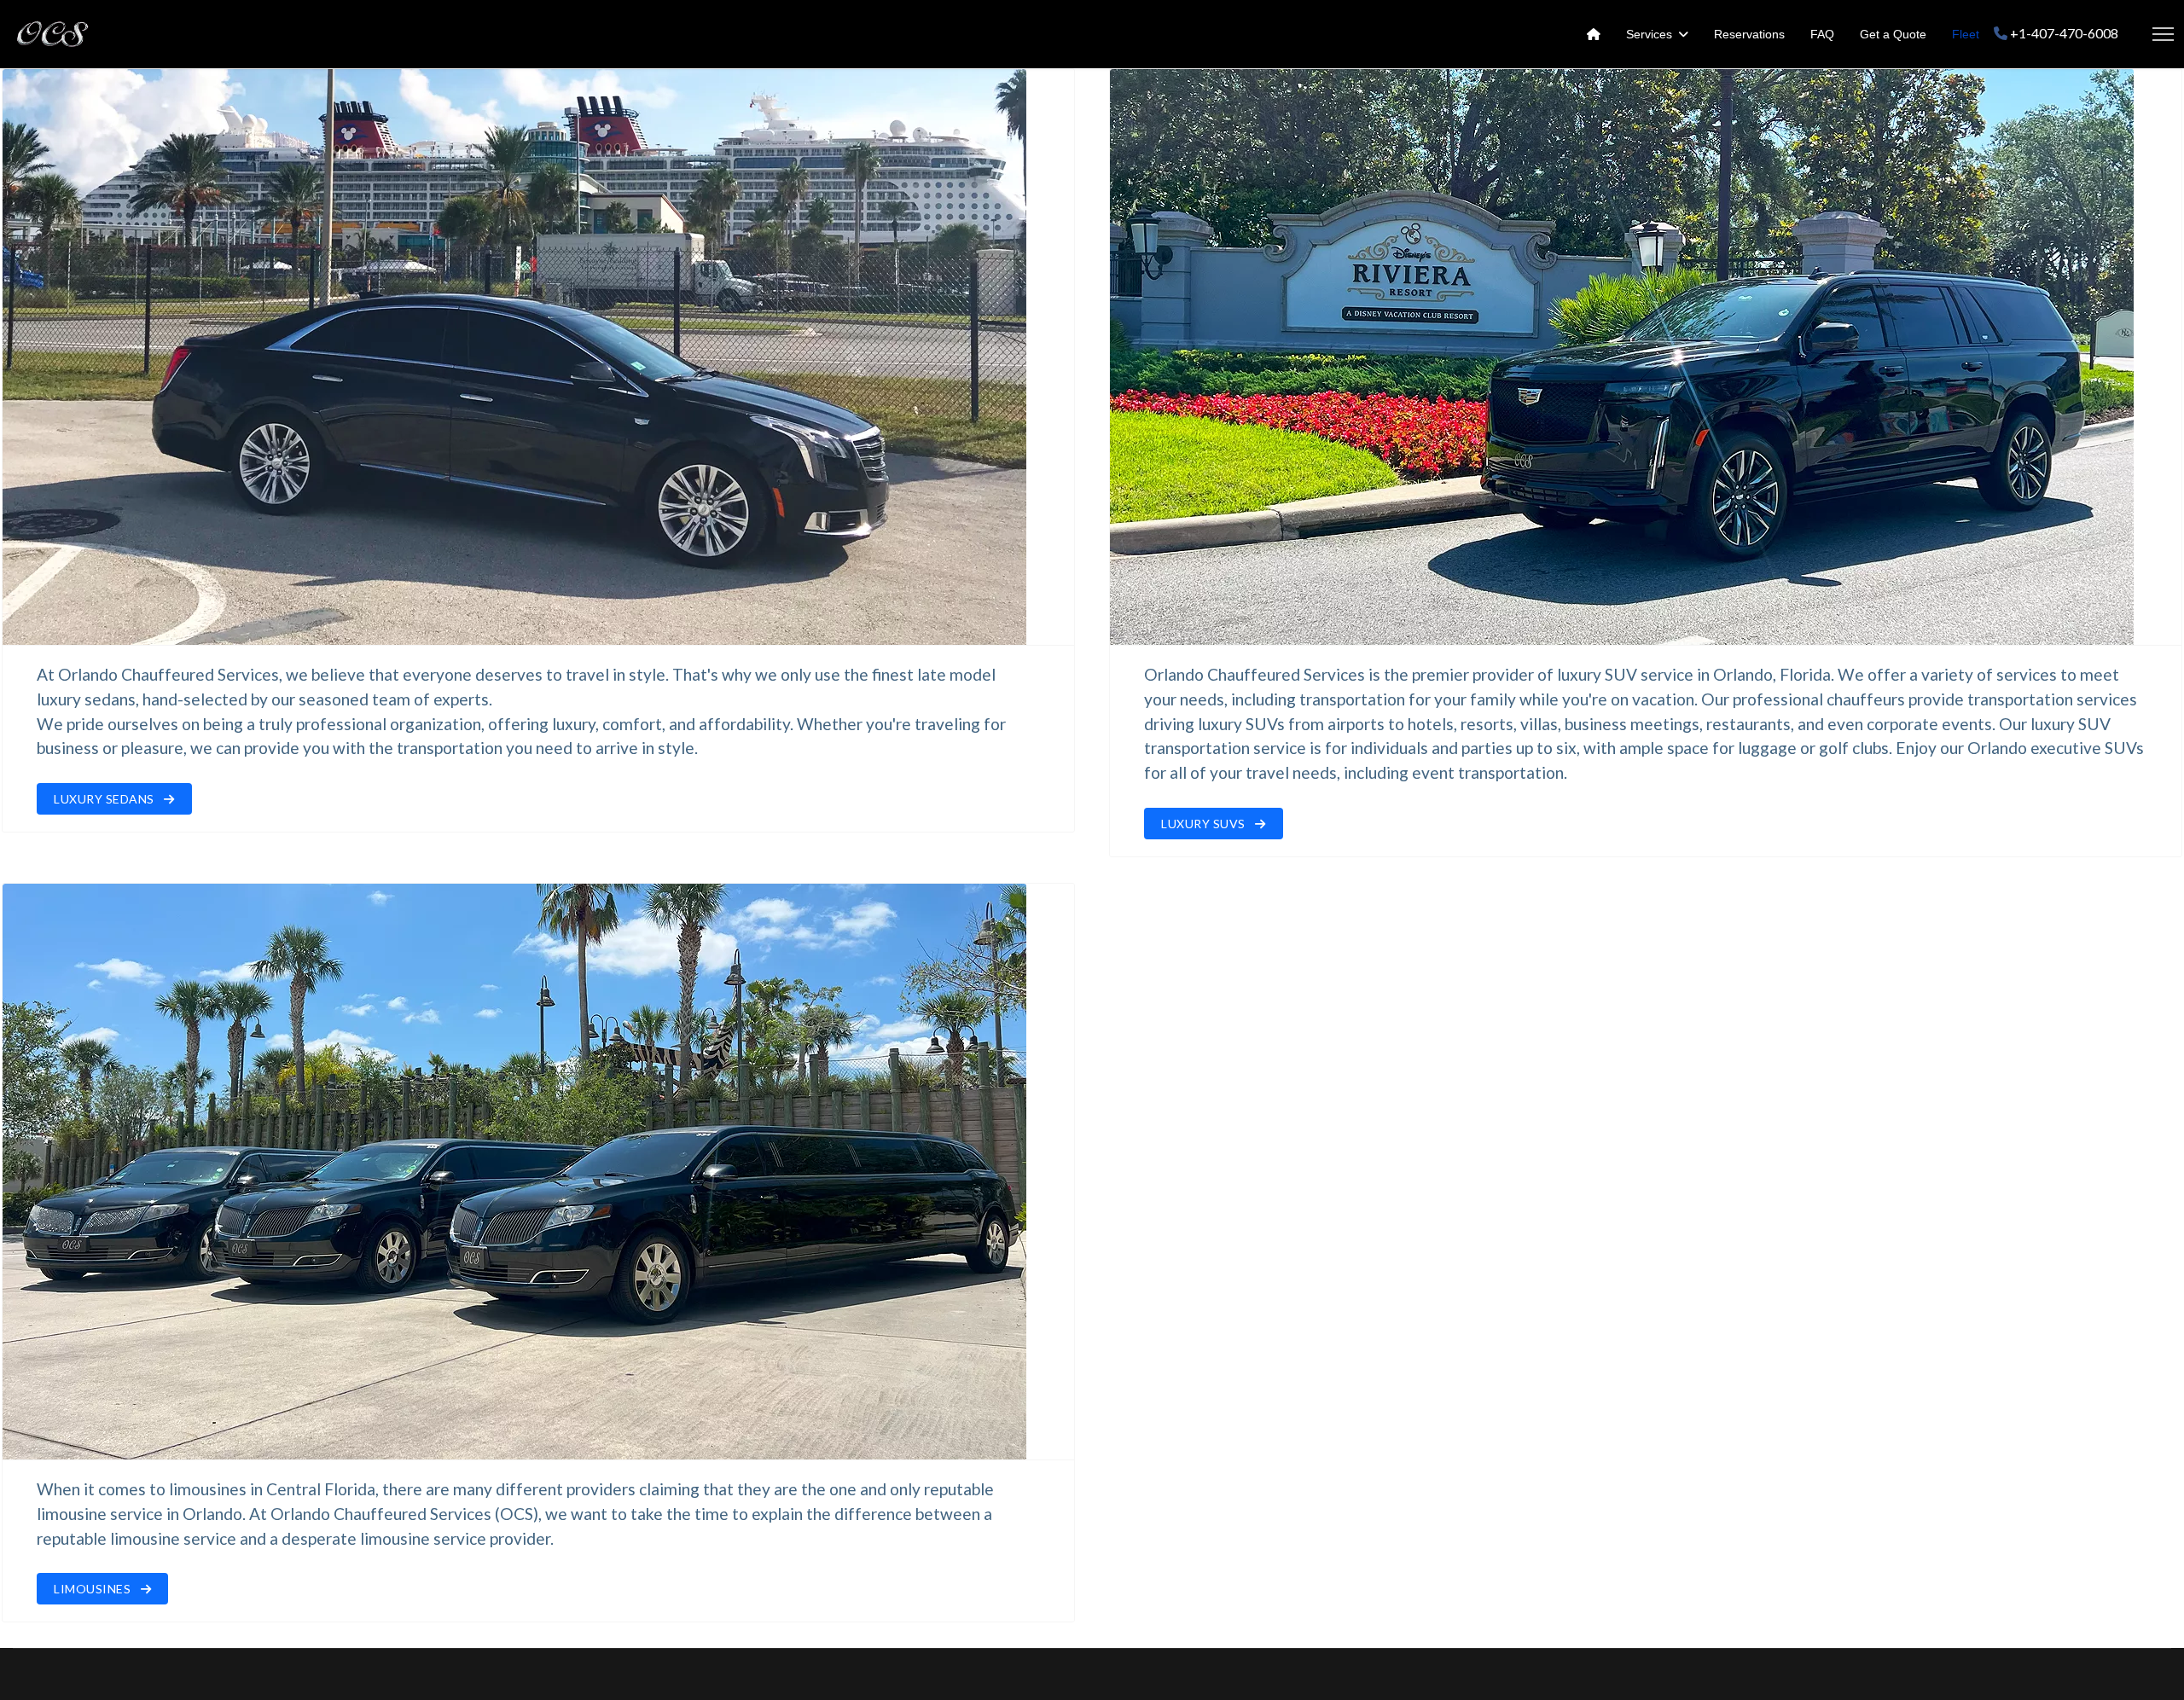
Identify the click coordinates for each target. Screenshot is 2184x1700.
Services (1649, 34)
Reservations (1749, 34)
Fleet (1966, 34)
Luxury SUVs (1205, 824)
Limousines (94, 1589)
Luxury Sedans (105, 799)
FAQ (1822, 34)
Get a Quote (1893, 34)
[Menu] (2163, 34)
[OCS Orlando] (1594, 34)
